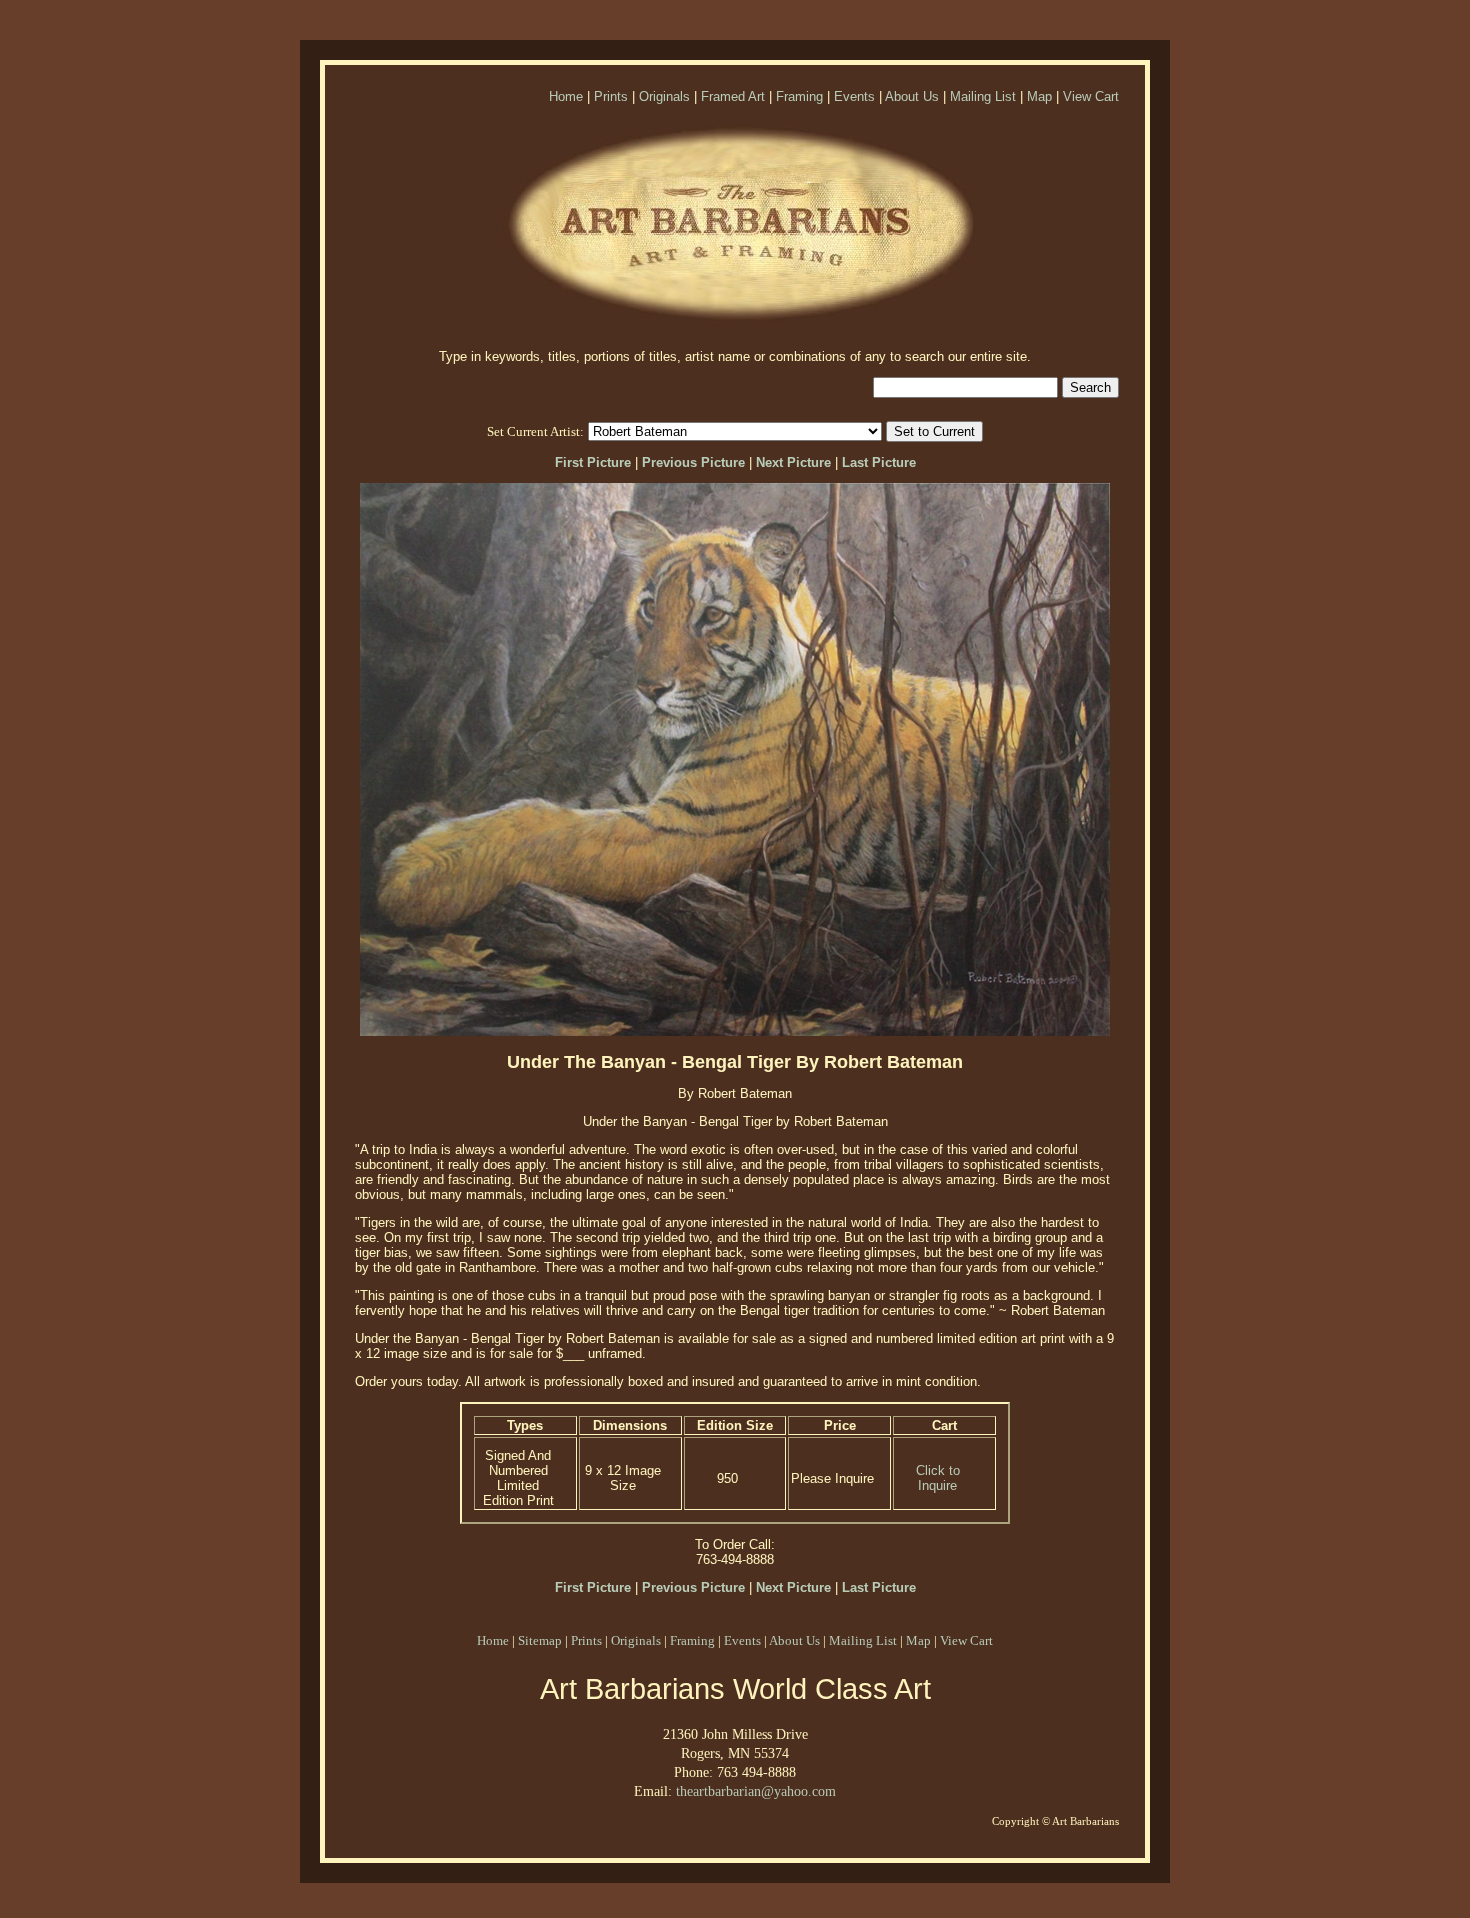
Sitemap (540, 1640)
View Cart (1091, 96)
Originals (664, 96)
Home (566, 96)
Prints (611, 96)
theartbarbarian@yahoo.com (756, 1791)
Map (1039, 96)
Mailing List (983, 96)
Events (854, 96)
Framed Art (733, 96)
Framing (799, 96)
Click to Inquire (938, 1478)
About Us (912, 96)
